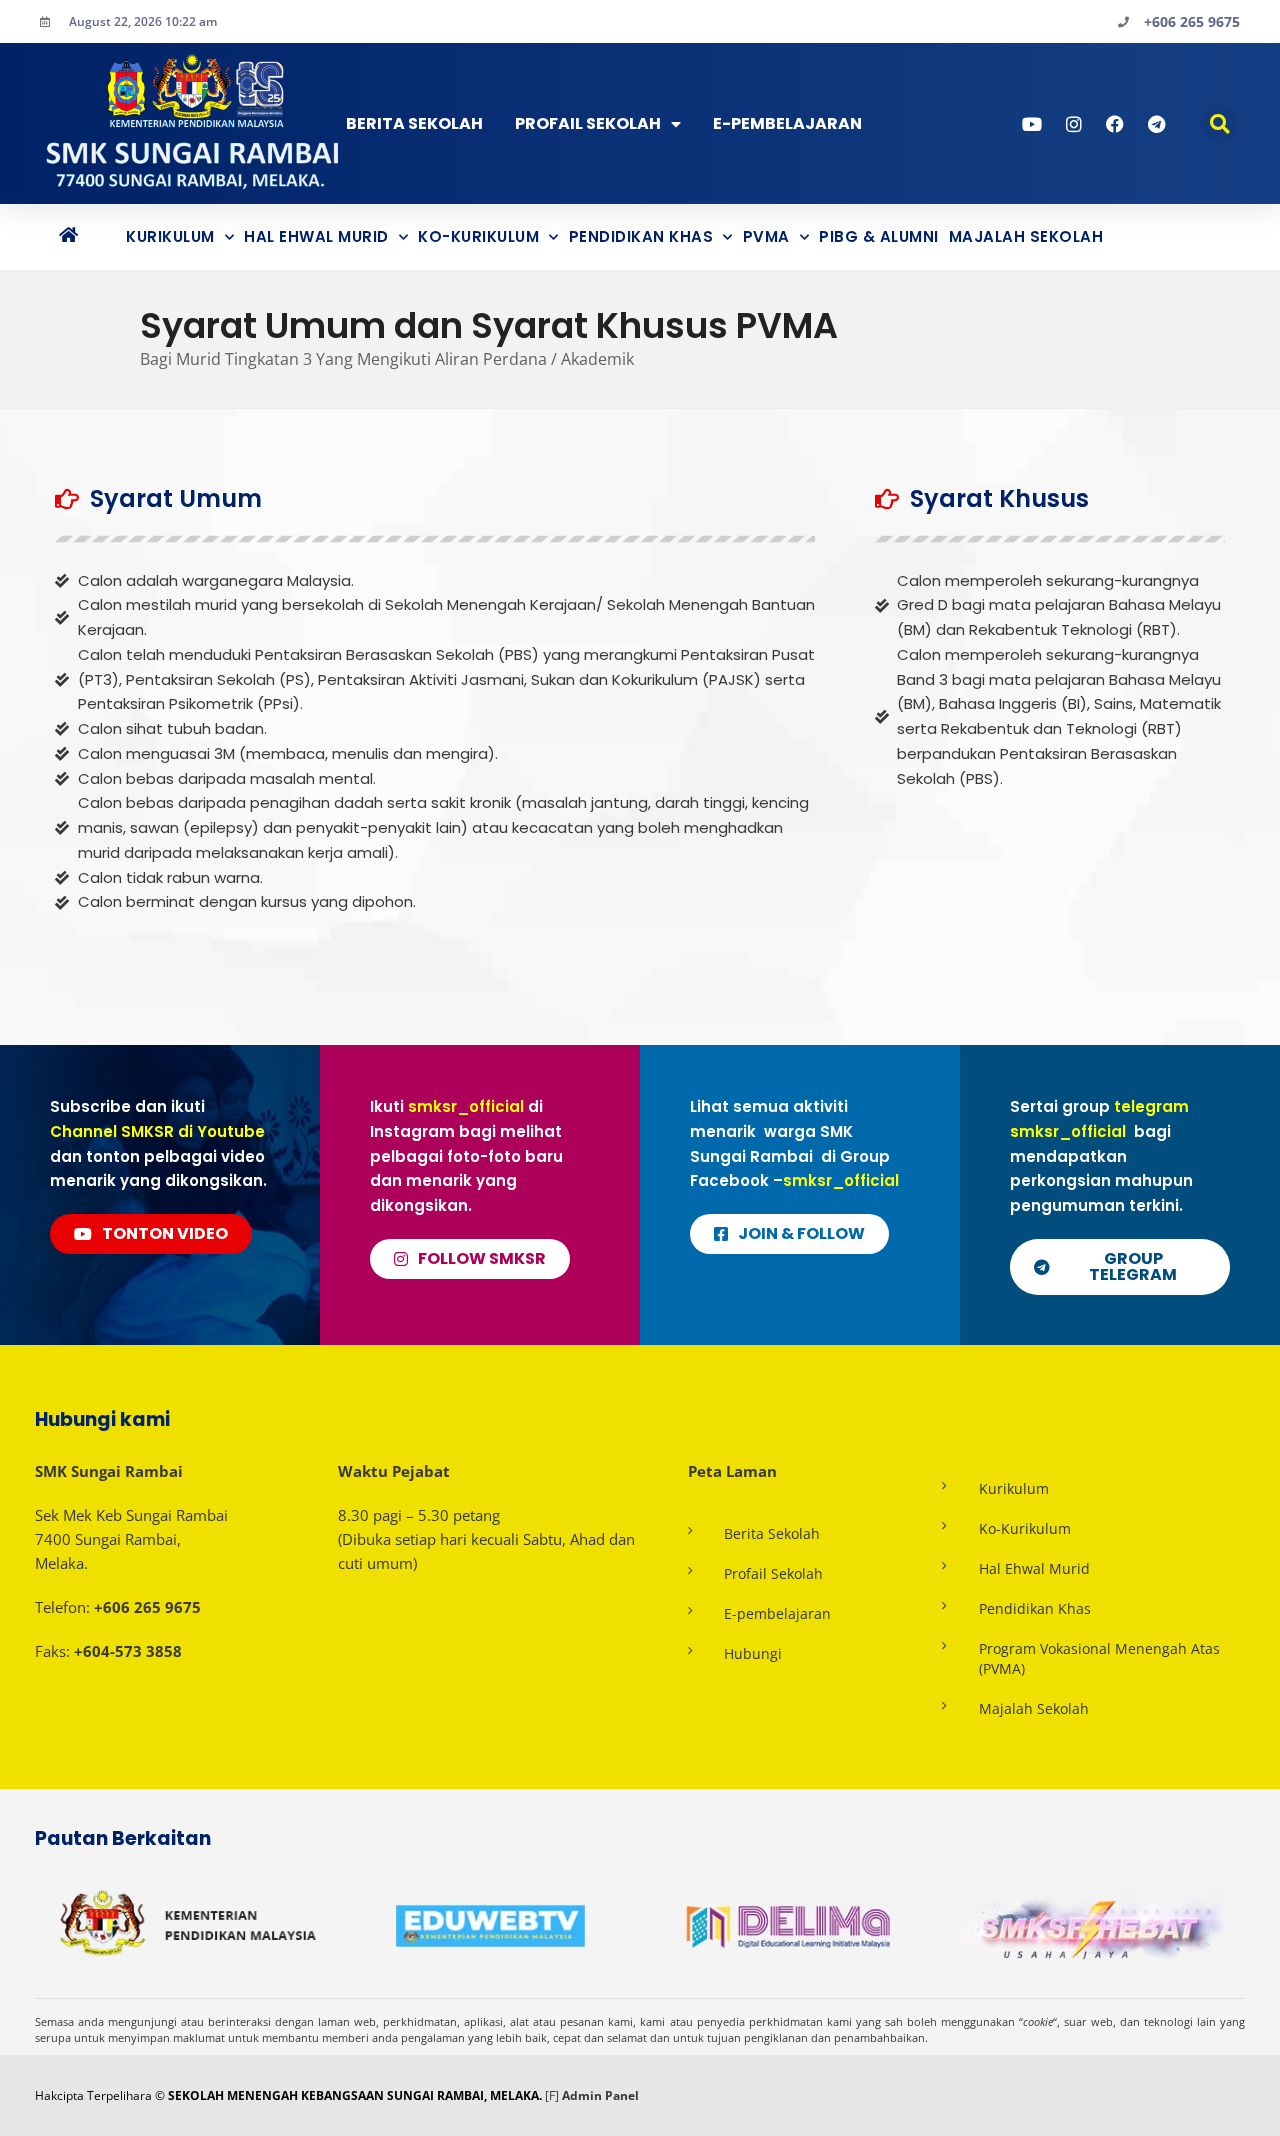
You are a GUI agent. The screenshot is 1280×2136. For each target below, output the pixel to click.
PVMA (766, 236)
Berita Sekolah (414, 123)
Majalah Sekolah (1026, 236)
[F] (552, 2095)
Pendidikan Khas (641, 236)
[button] (1219, 123)
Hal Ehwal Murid (316, 236)
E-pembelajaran (777, 1613)
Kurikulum (170, 236)
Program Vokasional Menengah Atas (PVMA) (1099, 1658)
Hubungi (753, 1653)
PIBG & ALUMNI (879, 236)
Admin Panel (600, 2095)
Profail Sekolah (588, 123)
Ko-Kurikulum (478, 236)
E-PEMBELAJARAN (787, 123)
